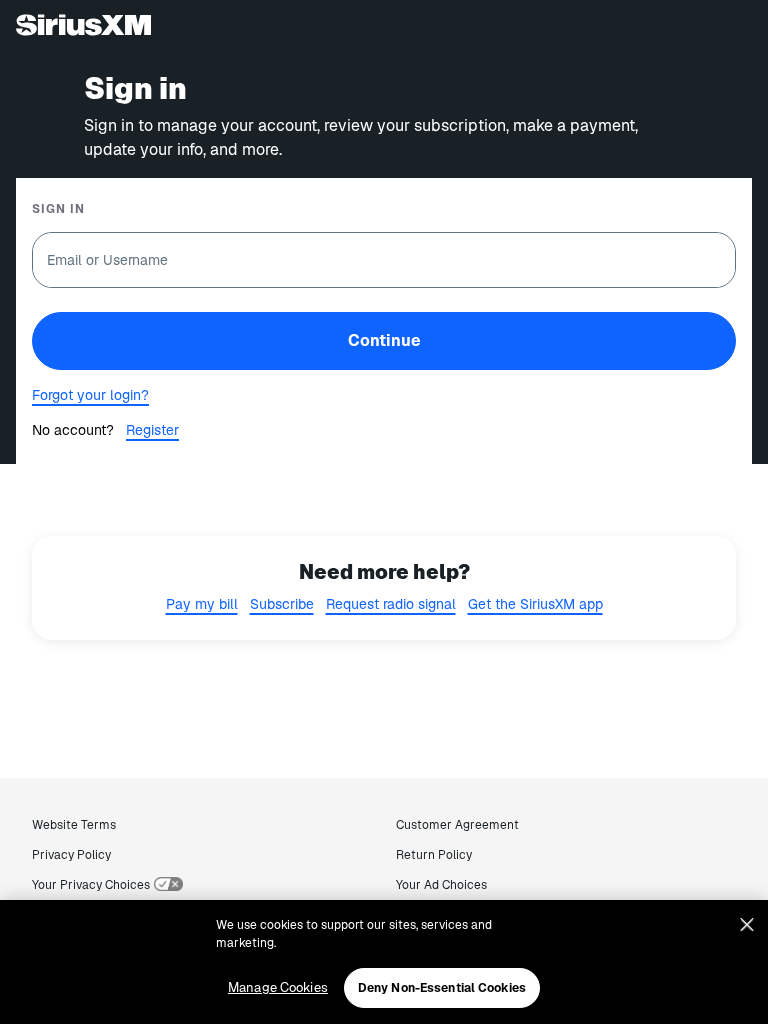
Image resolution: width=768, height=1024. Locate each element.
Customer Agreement (457, 825)
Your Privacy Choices (91, 885)
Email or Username (107, 260)
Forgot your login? (90, 395)
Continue (384, 340)
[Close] (747, 925)
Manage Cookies (278, 987)
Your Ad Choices (441, 885)
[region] (384, 962)
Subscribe (282, 604)
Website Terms (74, 825)
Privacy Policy (71, 855)
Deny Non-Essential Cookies (442, 988)
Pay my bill (202, 604)
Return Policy (434, 855)
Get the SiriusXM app (535, 604)
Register (152, 430)
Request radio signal (391, 604)
